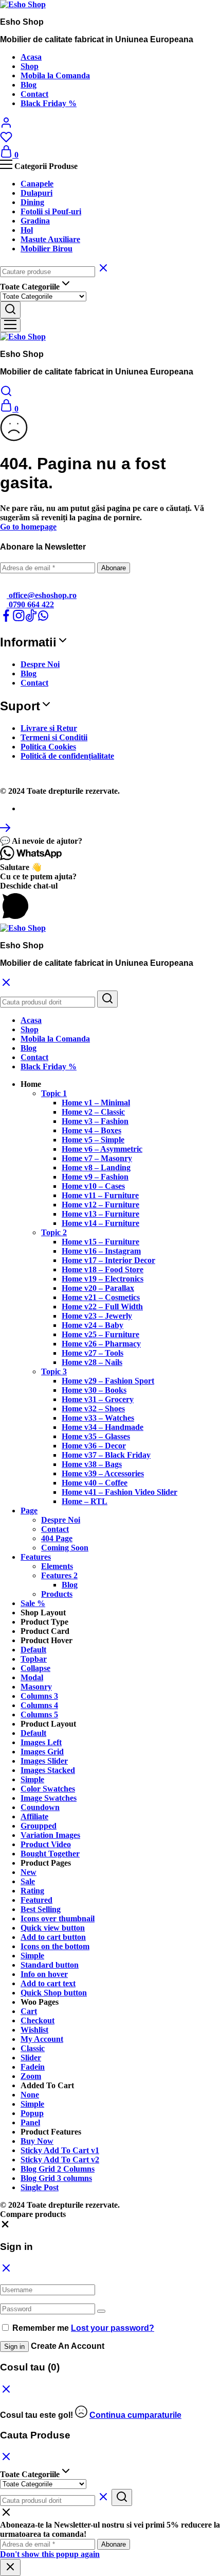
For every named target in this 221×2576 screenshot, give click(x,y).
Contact (34, 94)
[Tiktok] (31, 619)
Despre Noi (40, 664)
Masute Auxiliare (50, 239)
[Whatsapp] (43, 619)
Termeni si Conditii (54, 737)
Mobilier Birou (47, 249)
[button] (110, 841)
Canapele (37, 184)
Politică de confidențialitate (67, 756)
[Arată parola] (101, 2311)
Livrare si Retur (49, 728)
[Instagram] (19, 619)
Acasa (31, 57)
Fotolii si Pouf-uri (51, 211)
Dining (32, 202)
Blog (29, 85)
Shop (30, 66)
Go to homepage (28, 527)
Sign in (14, 2347)
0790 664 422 (30, 604)
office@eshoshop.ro (42, 595)
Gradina (35, 221)
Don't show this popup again (50, 2554)
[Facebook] (6, 619)
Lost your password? (113, 2328)
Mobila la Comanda (55, 75)
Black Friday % (49, 103)
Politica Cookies (48, 747)
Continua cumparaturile (135, 2415)
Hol (27, 230)
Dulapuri (36, 193)
